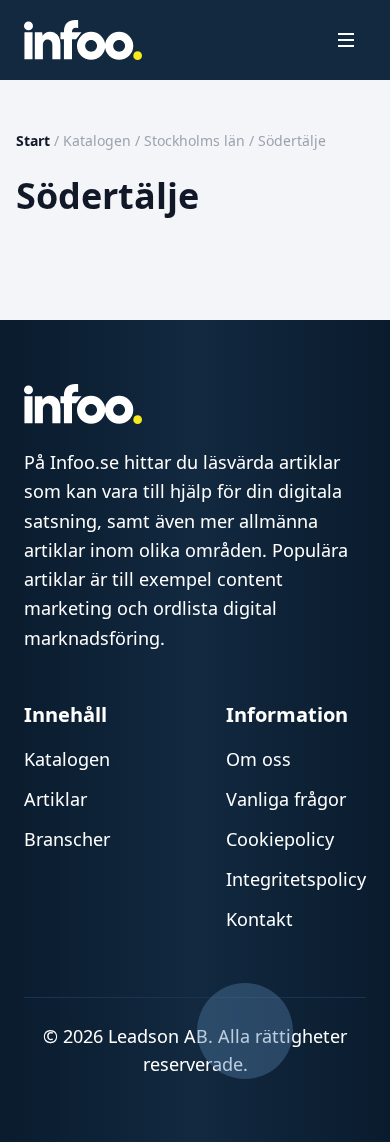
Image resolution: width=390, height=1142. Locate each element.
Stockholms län (194, 140)
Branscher (67, 839)
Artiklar (55, 799)
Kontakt (259, 919)
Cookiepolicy (280, 839)
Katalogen (97, 140)
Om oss (258, 759)
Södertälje (292, 140)
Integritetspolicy (296, 879)
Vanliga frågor (286, 799)
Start (33, 140)
